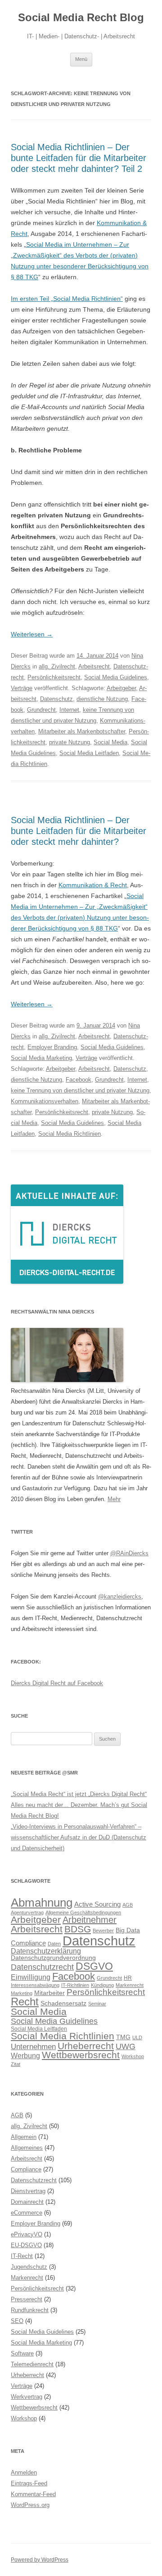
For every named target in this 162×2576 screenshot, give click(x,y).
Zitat (16, 2064)
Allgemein (24, 2137)
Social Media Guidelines (116, 677)
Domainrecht (27, 2202)
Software (22, 2353)
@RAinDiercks (129, 1553)
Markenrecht (130, 1985)
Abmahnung (42, 1903)
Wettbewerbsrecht (81, 2055)
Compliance (28, 1943)
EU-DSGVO (26, 2245)
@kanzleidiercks (120, 1597)
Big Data (128, 1930)
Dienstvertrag (28, 2191)
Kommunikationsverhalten (45, 1101)
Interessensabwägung (35, 1985)
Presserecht (27, 2299)
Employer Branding (52, 1047)
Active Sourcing (97, 1904)
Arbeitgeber (121, 688)
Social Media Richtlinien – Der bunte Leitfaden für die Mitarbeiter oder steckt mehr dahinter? (79, 831)
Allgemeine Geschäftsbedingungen (83, 1912)
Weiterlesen (32, 634)
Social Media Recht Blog (81, 17)
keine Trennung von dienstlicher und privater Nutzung (80, 1090)
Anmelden (24, 2472)
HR (128, 1978)
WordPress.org (30, 2505)
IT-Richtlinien (75, 1985)
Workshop (133, 2056)
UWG (126, 2046)
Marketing (22, 1993)
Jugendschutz (29, 2267)
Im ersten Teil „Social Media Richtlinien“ (67, 299)
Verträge (22, 688)
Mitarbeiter (49, 1993)
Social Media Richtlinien (70, 1134)
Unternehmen (33, 2046)
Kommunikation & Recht (93, 885)
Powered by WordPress (40, 2560)
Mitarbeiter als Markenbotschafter (82, 731)
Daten (54, 1944)
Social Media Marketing (41, 1058)
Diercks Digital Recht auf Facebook (57, 1683)
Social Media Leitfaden (89, 753)
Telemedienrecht (32, 2364)
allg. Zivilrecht (57, 666)
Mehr (114, 1499)
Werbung (25, 2055)
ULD (137, 2037)
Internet (69, 710)
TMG (123, 2037)
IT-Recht (22, 2256)
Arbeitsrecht (94, 666)
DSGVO (94, 1966)
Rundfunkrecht (30, 2310)
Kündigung (102, 1985)
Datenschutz (56, 699)
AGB (128, 1905)
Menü (81, 59)
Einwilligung (31, 1977)
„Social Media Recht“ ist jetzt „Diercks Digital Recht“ (79, 1794)
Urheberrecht (86, 2046)
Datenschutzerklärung (46, 1951)
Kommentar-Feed (33, 2494)
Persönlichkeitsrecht (54, 677)
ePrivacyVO (27, 2234)
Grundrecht (41, 710)
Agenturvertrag (27, 1912)
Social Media (110, 742)
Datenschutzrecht (42, 1967)
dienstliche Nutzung (102, 699)
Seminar (97, 2004)
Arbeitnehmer (90, 1920)
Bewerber (103, 1931)
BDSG (78, 1929)
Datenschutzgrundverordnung (53, 1958)
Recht (25, 2002)
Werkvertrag (27, 2397)
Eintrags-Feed (29, 2483)
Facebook (79, 1080)
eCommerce (27, 2213)
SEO (17, 2321)
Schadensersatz (63, 2003)
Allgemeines (27, 2148)
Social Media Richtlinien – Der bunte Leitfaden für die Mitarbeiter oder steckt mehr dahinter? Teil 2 (79, 158)
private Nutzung (70, 742)
